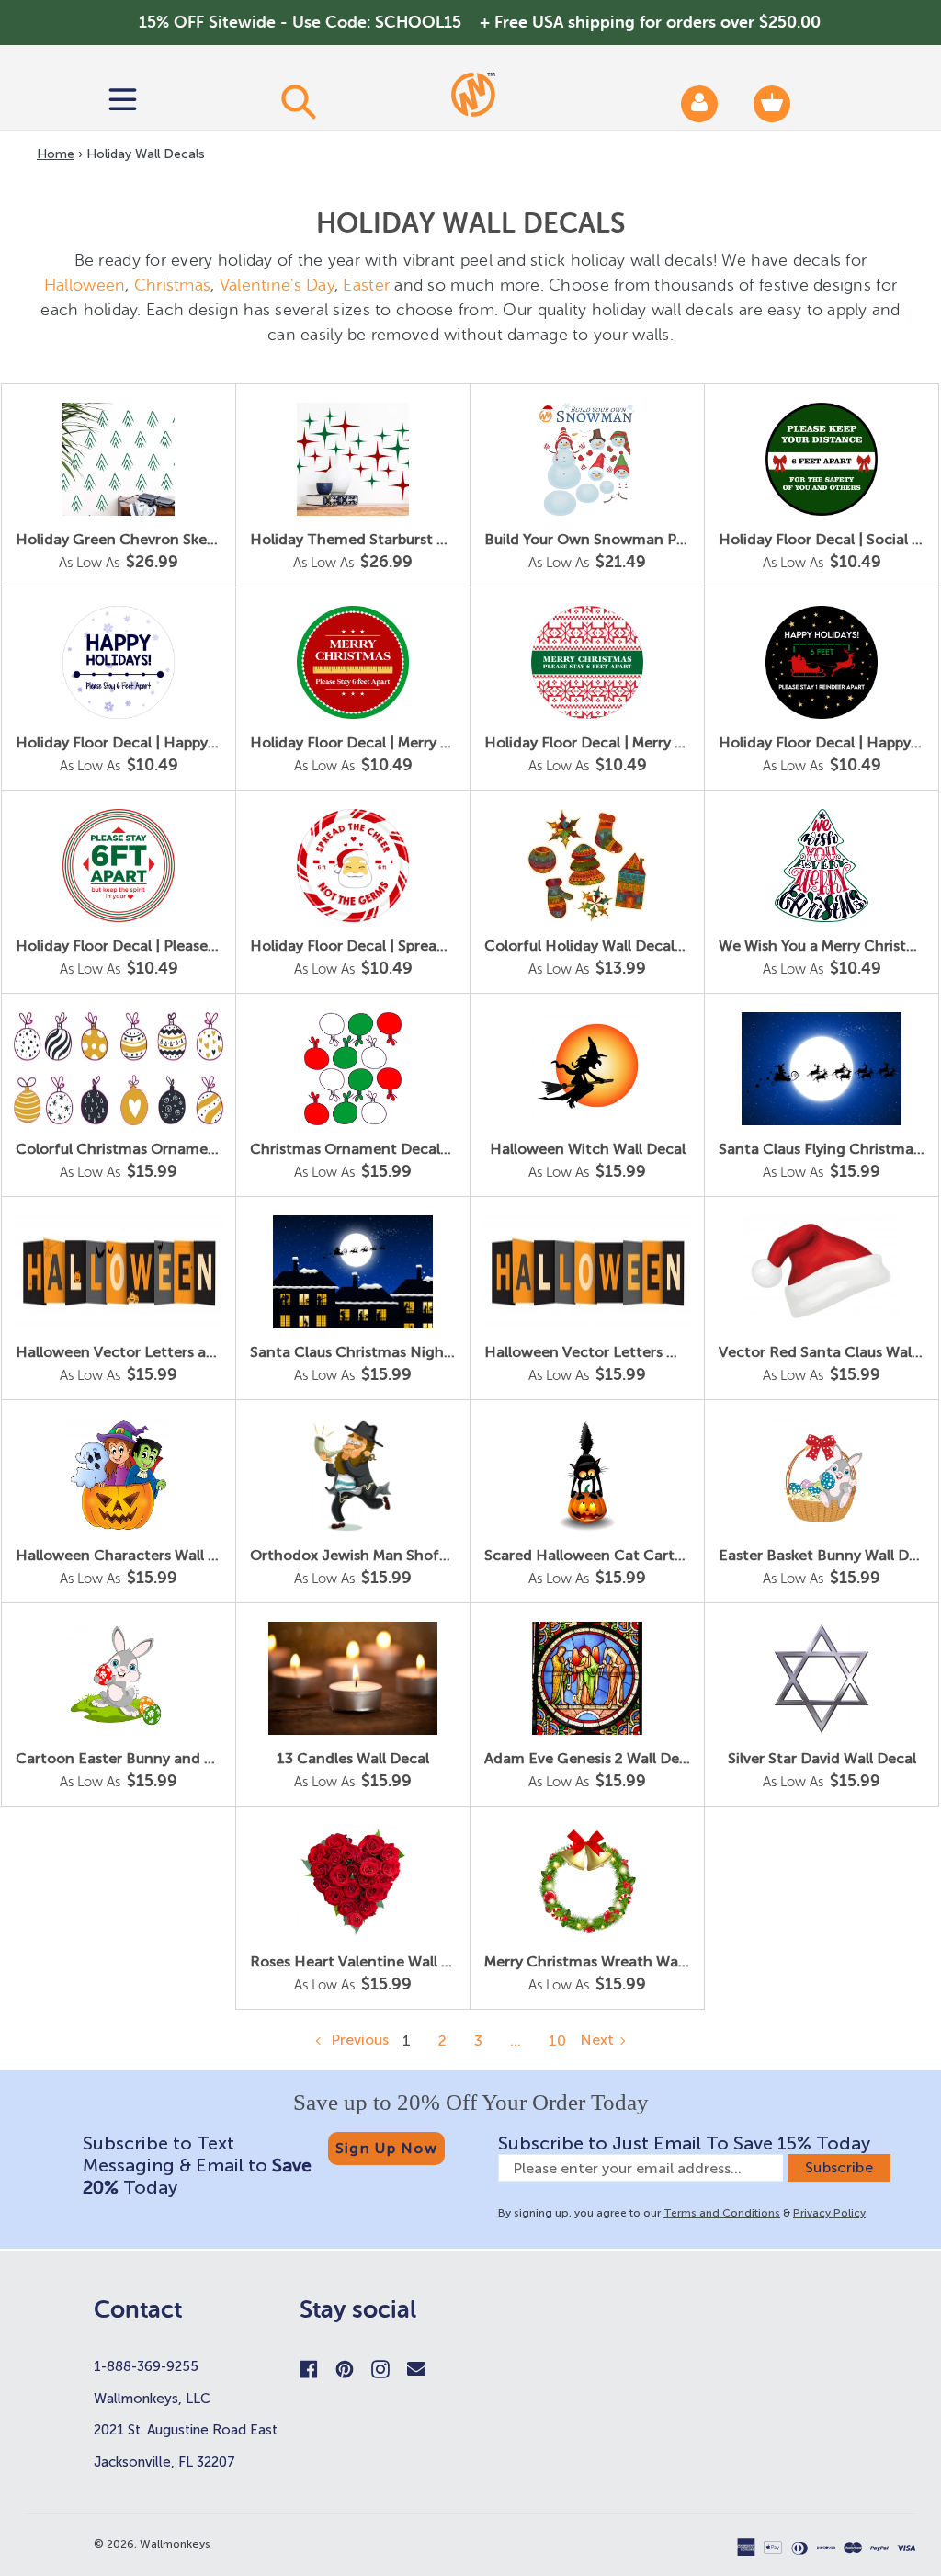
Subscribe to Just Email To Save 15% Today (684, 2143)
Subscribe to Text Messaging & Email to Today (197, 2165)
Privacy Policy (829, 2213)
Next (597, 2040)
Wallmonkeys (175, 2544)
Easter (366, 285)
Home (56, 154)
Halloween (85, 285)
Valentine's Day (277, 285)
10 (557, 2040)
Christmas (172, 285)
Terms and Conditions (722, 2213)
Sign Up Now (386, 2148)
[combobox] (298, 101)
